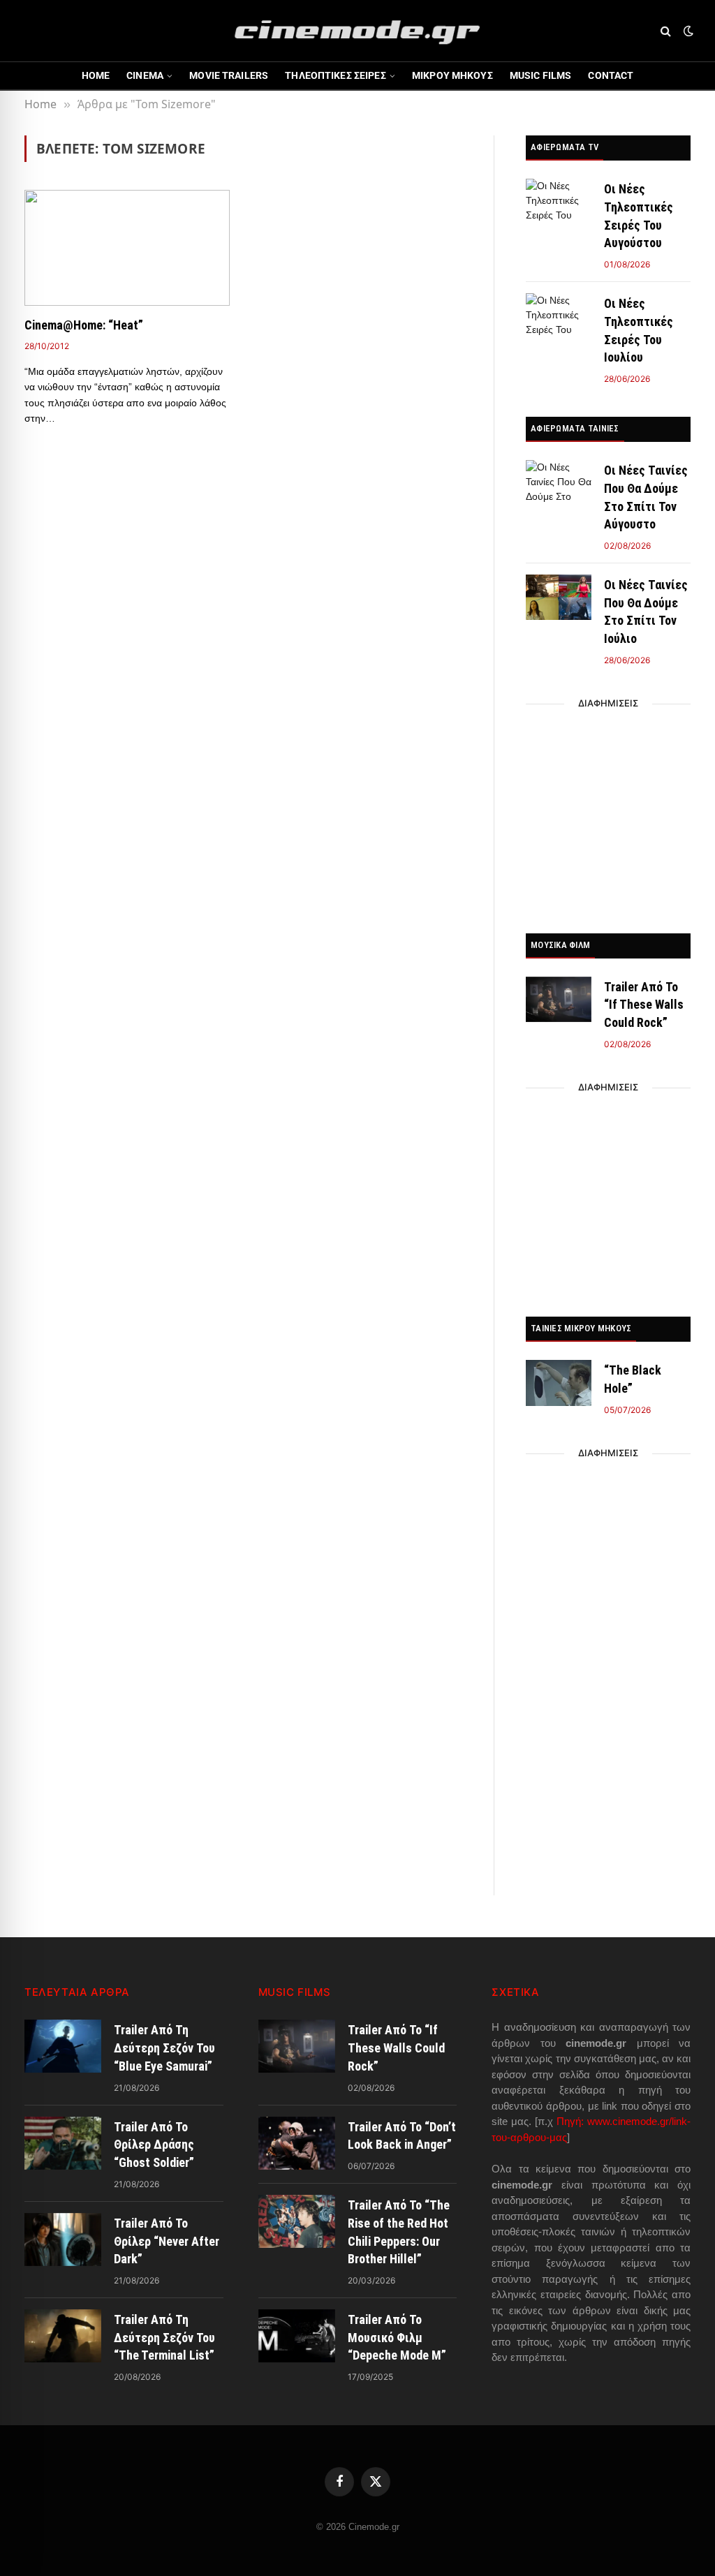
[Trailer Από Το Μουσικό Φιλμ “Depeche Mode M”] (297, 2336)
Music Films (541, 75)
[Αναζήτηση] (666, 31)
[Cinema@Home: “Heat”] (127, 247)
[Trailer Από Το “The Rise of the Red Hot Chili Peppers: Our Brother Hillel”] (297, 2221)
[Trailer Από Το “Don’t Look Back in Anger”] (297, 2143)
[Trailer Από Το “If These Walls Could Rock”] (559, 999)
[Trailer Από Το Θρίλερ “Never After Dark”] (63, 2240)
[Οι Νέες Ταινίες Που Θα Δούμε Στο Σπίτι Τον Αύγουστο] (559, 483)
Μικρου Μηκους (452, 75)
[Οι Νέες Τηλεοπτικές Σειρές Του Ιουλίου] (559, 316)
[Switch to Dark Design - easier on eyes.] (687, 31)
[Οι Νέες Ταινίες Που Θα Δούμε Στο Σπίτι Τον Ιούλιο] (559, 597)
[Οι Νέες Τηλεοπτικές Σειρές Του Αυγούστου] (559, 201)
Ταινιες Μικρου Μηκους (581, 1328)
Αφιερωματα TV (565, 147)
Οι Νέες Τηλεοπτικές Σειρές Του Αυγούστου (639, 216)
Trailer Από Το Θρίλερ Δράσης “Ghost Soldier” (154, 2145)
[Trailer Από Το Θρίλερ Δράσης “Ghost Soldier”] (63, 2143)
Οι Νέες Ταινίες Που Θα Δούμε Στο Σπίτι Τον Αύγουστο (646, 497)
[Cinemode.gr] (357, 31)
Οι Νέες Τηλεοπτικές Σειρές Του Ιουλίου (639, 330)
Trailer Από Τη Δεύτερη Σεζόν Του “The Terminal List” (164, 2337)
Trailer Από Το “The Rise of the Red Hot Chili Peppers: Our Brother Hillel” (399, 2232)
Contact (611, 75)
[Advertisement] (608, 815)
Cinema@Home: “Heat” (84, 325)
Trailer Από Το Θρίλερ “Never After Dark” (167, 2241)
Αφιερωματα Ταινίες (575, 428)
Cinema (145, 75)
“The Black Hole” (633, 1379)
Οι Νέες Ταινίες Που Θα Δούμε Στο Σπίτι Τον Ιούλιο (646, 612)
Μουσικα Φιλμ (560, 945)
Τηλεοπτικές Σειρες (336, 75)
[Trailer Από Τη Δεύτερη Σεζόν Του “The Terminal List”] (63, 2336)
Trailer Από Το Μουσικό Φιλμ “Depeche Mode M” (397, 2337)
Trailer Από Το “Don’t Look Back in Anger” (402, 2136)
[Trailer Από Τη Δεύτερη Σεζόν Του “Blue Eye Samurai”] (63, 2046)
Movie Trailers (229, 75)
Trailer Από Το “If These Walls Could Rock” (644, 1005)
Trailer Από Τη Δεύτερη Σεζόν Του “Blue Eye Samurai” (164, 2048)
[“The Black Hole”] (559, 1383)
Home (96, 75)
